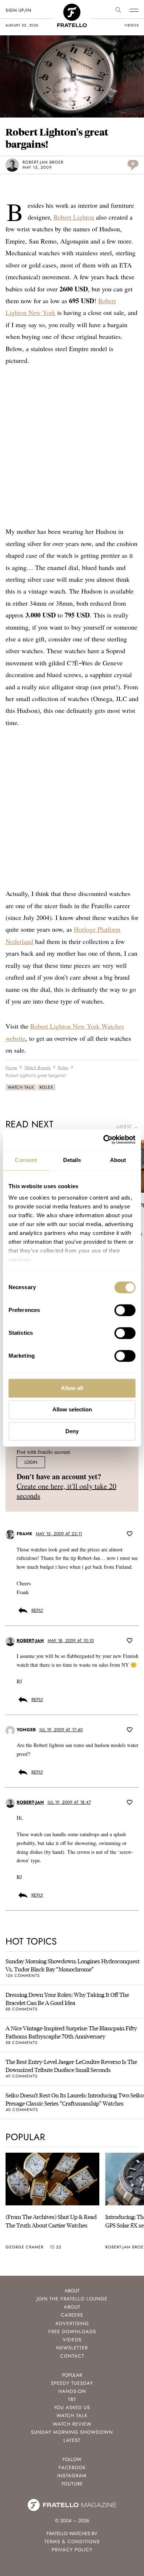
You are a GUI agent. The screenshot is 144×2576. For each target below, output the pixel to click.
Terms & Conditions (72, 2542)
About (72, 2307)
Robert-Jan (30, 1641)
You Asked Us (72, 2407)
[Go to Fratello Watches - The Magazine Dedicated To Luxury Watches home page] (72, 8)
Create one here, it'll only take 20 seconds (66, 1491)
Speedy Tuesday (72, 2383)
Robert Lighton (74, 217)
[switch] (125, 1310)
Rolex (46, 1087)
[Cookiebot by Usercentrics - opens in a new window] (104, 1140)
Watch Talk (21, 1087)
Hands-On (72, 2391)
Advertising (72, 2323)
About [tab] (118, 1160)
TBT (72, 2399)
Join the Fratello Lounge (72, 2299)
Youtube (72, 2484)
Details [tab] (72, 1160)
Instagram (72, 2476)
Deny (72, 1431)
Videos (72, 2340)
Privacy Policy (72, 2550)
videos (131, 25)
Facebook (72, 2467)
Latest (72, 2440)
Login (31, 1462)
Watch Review (72, 2424)
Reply (37, 1610)
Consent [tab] (26, 1160)
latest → (128, 1127)
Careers (72, 2315)
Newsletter (72, 2348)
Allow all (72, 1388)
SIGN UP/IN (18, 10)
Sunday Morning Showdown (72, 2432)
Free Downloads (72, 2332)
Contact (72, 2356)
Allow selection (72, 1410)
